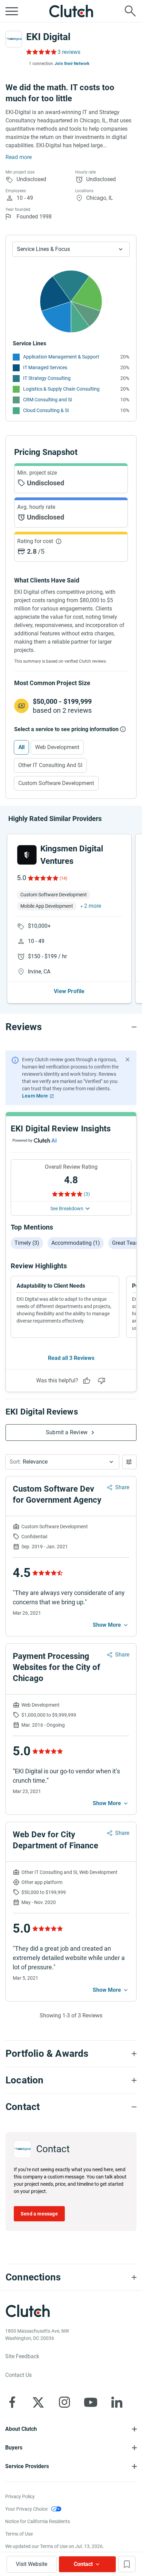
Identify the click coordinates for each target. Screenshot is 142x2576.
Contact (83, 2564)
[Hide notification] (128, 1060)
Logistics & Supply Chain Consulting (61, 389)
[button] (62, 1462)
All (21, 747)
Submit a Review (67, 1432)
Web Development (57, 747)
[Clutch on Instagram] (64, 2402)
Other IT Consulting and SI (50, 765)
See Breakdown (67, 1208)
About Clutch (21, 2429)
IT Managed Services (45, 367)
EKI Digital (48, 37)
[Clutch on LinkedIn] (117, 2402)
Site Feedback (22, 2356)
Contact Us (18, 2375)
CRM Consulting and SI (48, 400)
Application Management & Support (61, 357)
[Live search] (130, 11)
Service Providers (27, 2466)
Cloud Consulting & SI (46, 410)
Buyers (14, 2448)
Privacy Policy (20, 2496)
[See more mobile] (111, 1625)
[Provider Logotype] (14, 39)
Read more (19, 157)
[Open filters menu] (129, 1462)
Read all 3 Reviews (71, 1358)
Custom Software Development (56, 783)
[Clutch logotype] (71, 11)
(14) (63, 878)
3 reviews (69, 52)
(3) (87, 1194)
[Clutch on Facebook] (12, 2402)
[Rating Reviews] (41, 52)
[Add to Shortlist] (127, 2564)
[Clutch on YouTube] (91, 2402)
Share (122, 1487)
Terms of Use (19, 2534)
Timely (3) (27, 1243)
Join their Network (72, 64)
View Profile (69, 991)
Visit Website (32, 2564)
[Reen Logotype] (27, 855)
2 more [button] (93, 906)
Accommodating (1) (76, 1243)
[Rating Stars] (43, 878)
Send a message (39, 2214)
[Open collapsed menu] (12, 11)
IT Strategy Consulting (47, 378)
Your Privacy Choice (26, 2509)
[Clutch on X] (38, 2402)
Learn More (35, 1096)
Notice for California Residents (38, 2521)
